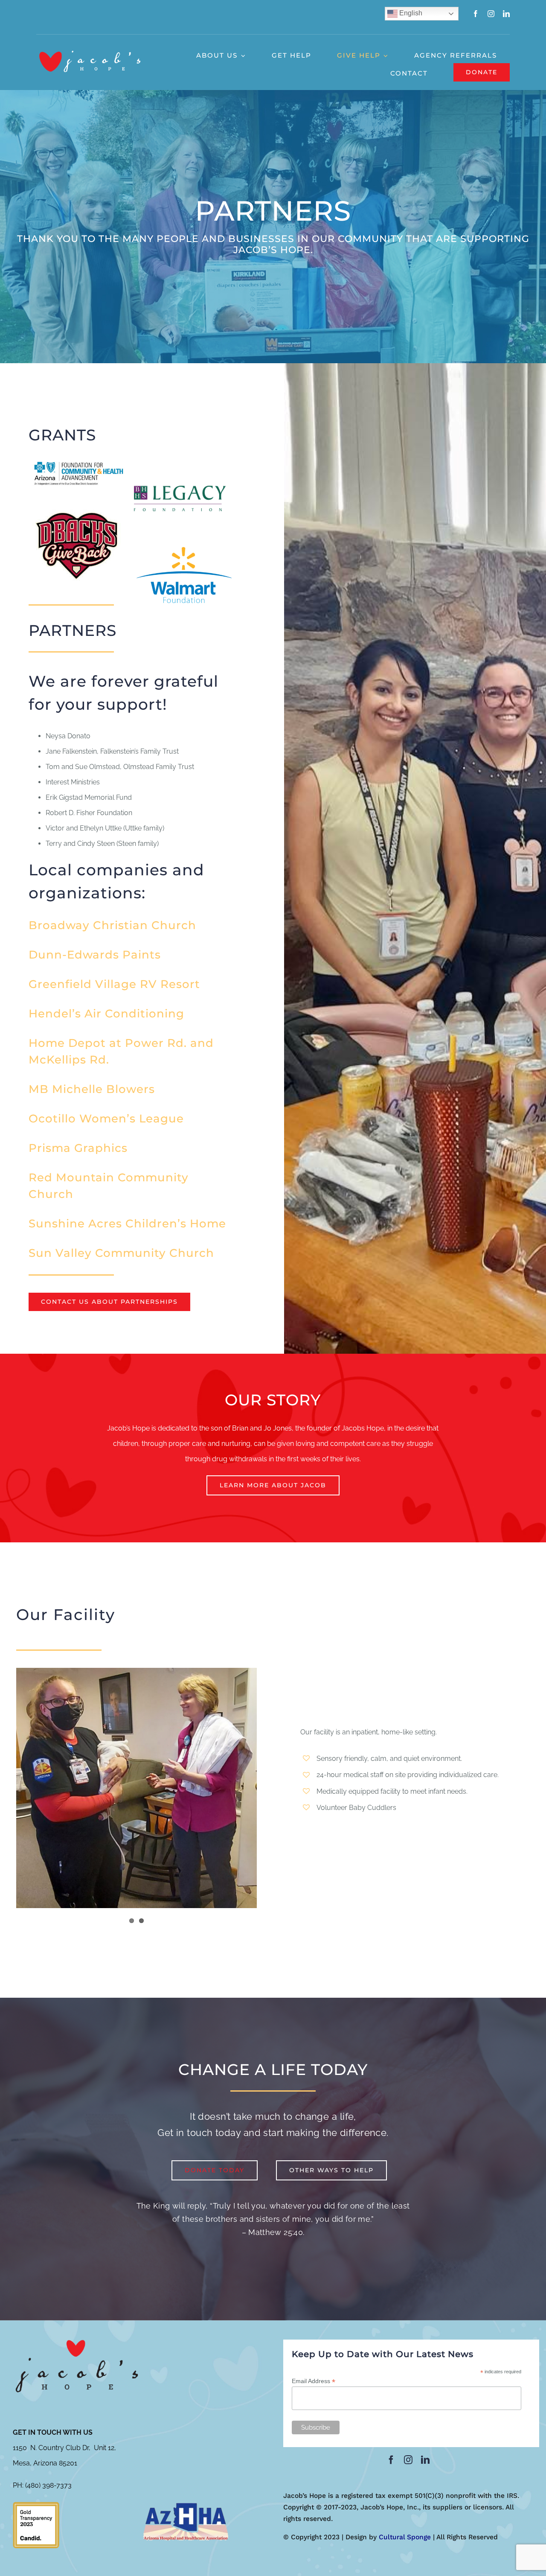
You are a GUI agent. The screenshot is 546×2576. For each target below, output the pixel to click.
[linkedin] (506, 14)
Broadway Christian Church (112, 925)
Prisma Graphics (78, 1148)
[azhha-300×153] (186, 2505)
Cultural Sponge (405, 2537)
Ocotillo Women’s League (106, 1119)
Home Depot (67, 1043)
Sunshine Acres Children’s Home (127, 1224)
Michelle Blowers (102, 1089)
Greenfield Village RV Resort (114, 984)
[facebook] (476, 14)
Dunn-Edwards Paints (95, 955)
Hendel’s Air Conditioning (106, 1014)
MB (39, 1089)
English (410, 13)
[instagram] (491, 14)
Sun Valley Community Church (121, 1253)
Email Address (314, 2381)
